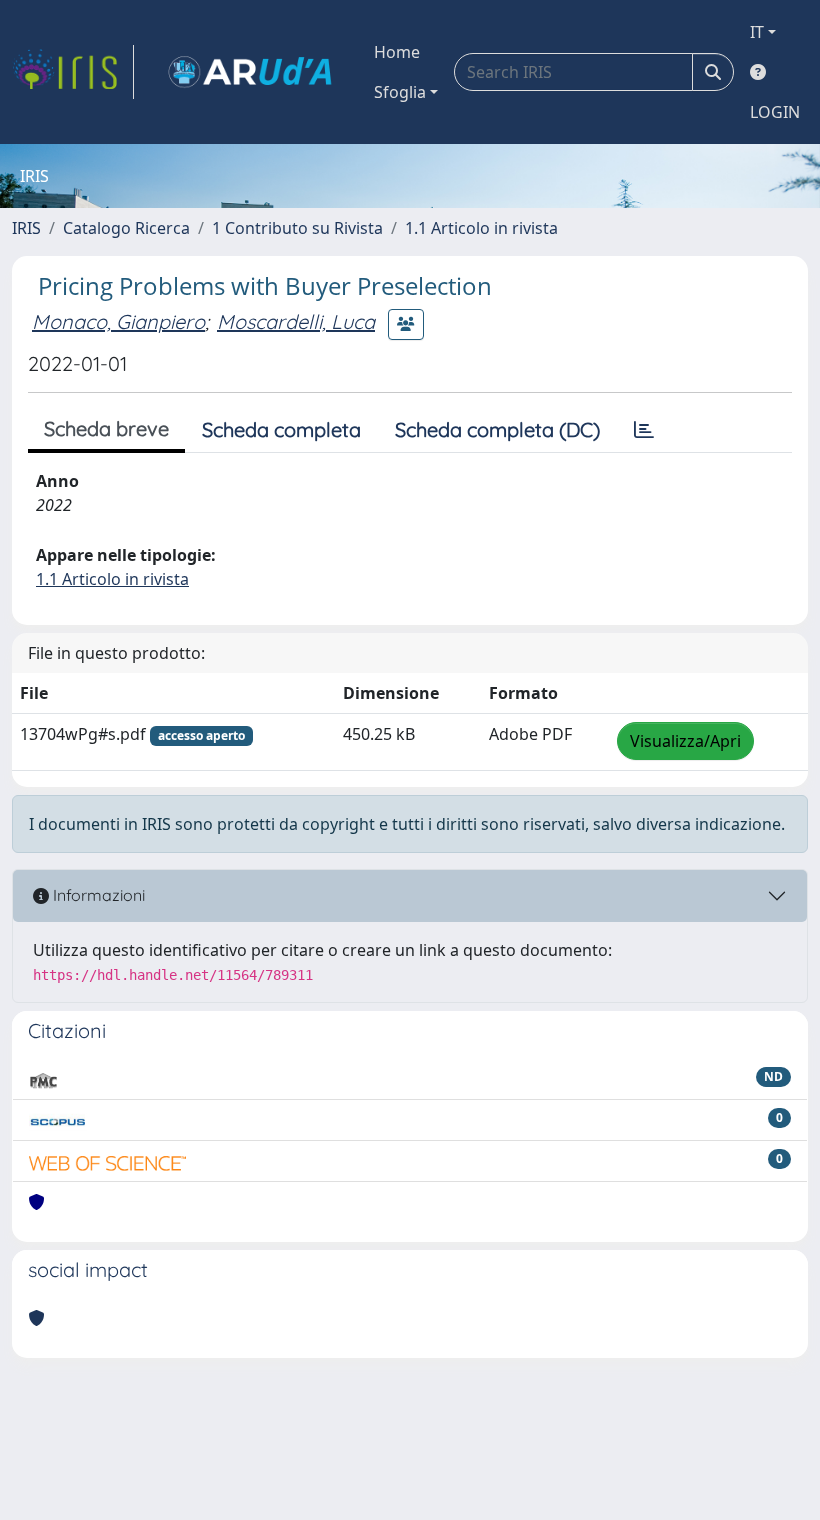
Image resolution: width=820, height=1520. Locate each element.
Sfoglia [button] (400, 92)
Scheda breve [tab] (106, 428)
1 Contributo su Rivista (297, 228)
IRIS (26, 228)
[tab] (644, 430)
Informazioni (97, 895)
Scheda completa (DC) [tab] (497, 429)
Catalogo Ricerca (126, 228)
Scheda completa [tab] (281, 429)
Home (397, 52)
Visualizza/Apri (685, 741)
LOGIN (775, 112)
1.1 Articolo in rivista (481, 228)
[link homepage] (73, 72)
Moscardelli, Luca (296, 321)
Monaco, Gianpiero (118, 321)
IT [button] (757, 32)
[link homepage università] (250, 72)
